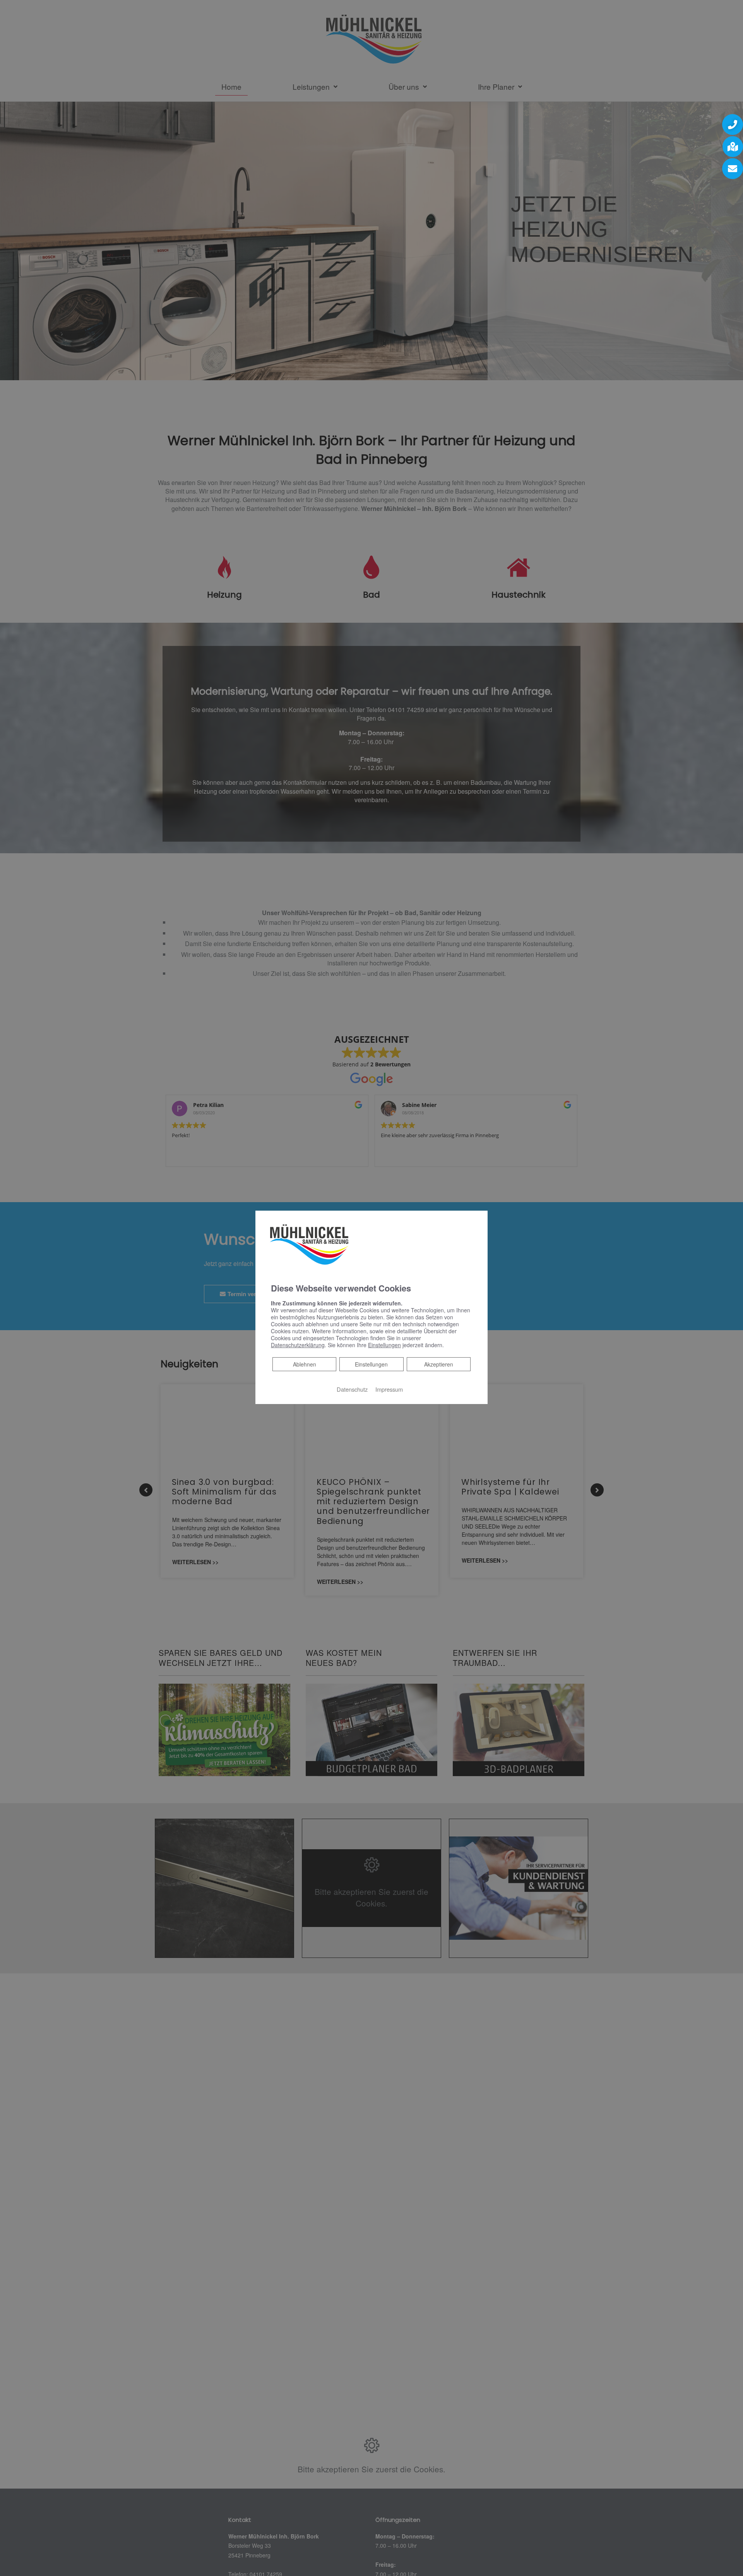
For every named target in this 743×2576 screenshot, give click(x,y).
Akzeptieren (439, 1364)
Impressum (389, 1389)
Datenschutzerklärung (298, 1345)
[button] (733, 125)
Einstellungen (371, 1364)
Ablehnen (304, 1364)
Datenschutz (352, 1389)
